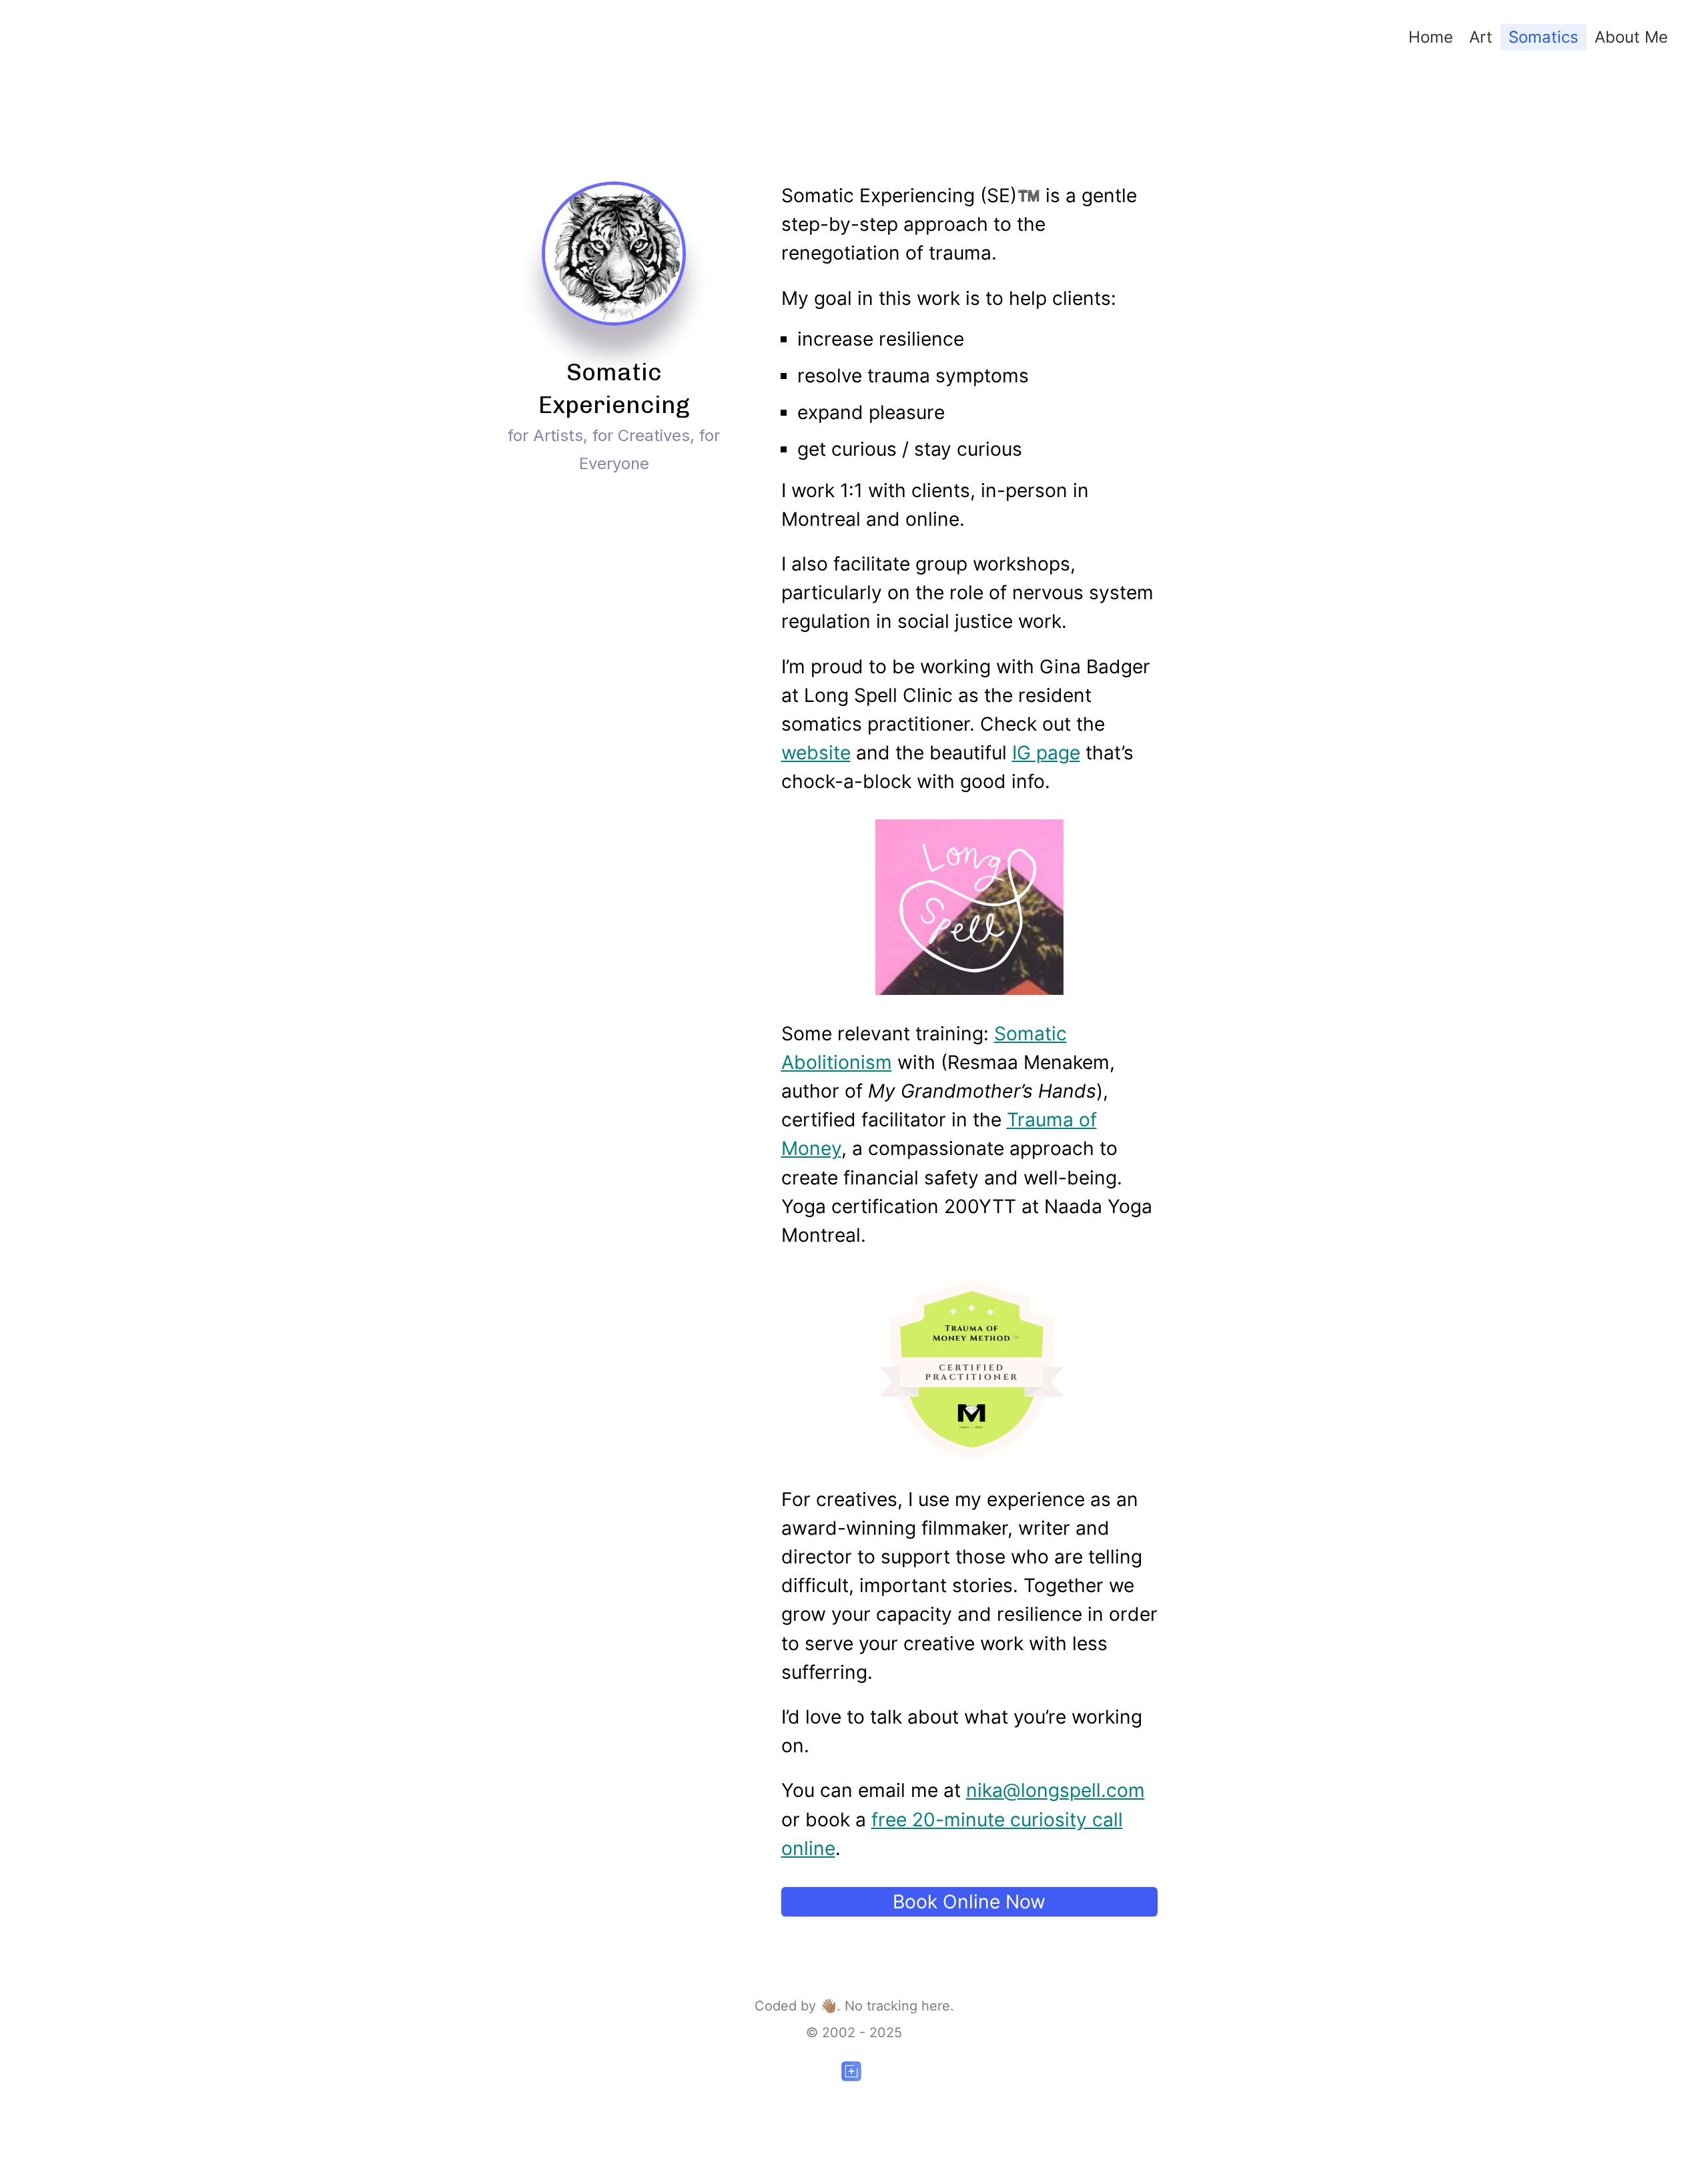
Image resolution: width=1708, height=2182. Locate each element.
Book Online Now (969, 1902)
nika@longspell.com (1055, 1790)
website (816, 753)
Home (1431, 37)
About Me (1631, 37)
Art (1481, 37)
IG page (1046, 753)
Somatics (1544, 37)
